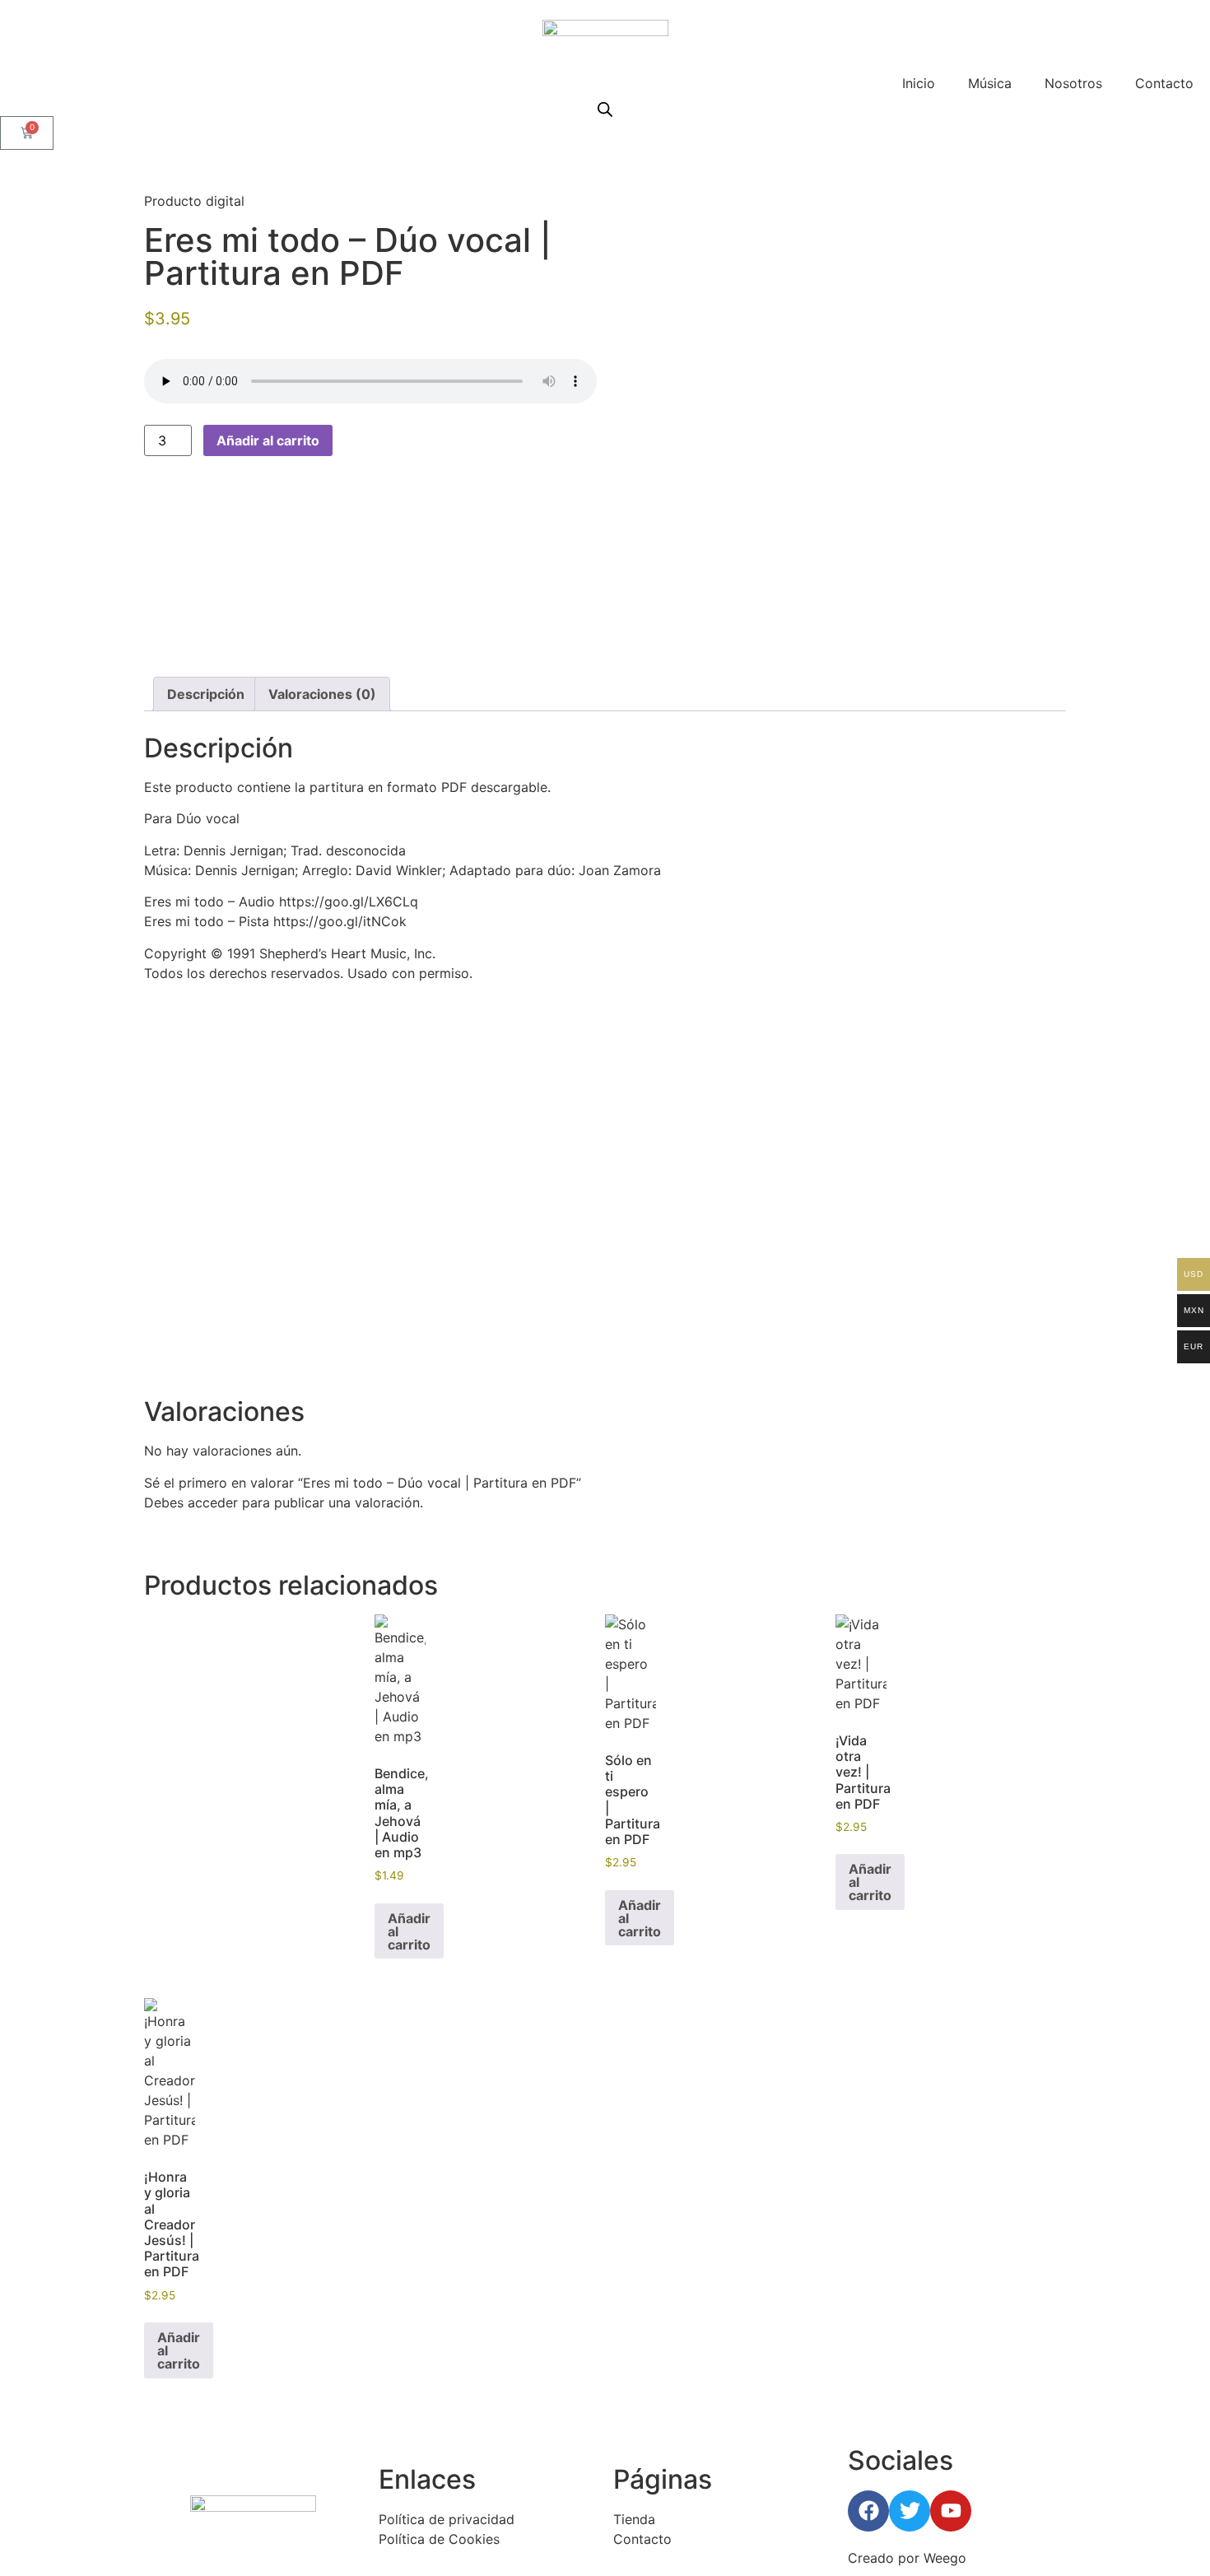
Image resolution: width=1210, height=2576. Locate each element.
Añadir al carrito (268, 440)
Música (990, 83)
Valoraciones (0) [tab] (322, 694)
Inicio (919, 83)
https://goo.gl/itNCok (340, 921)
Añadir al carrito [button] (409, 1931)
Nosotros (1073, 83)
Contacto (1164, 83)
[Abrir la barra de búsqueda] (605, 109)
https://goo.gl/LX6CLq (349, 901)
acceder (213, 1502)
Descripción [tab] (206, 694)
